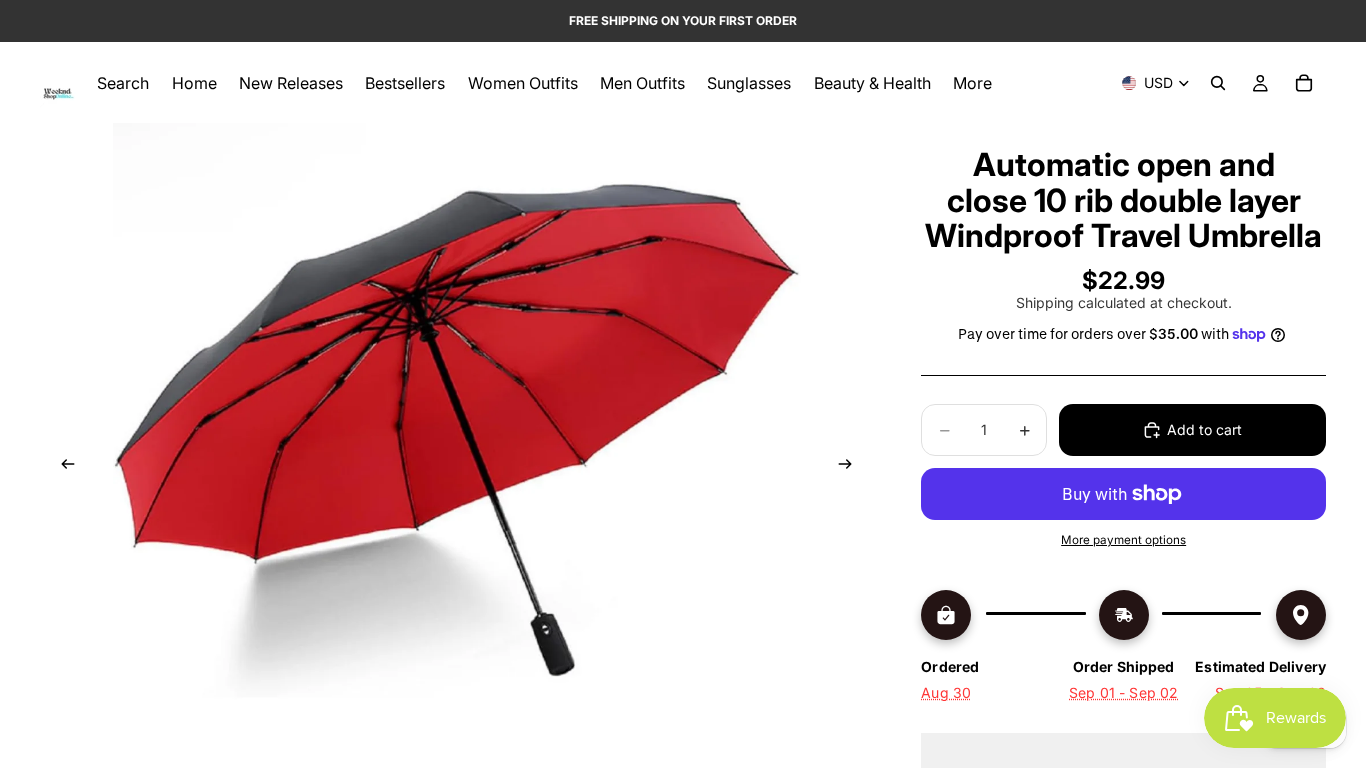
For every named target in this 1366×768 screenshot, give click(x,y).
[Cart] (1304, 83)
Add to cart (1204, 429)
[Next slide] (851, 467)
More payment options (1123, 540)
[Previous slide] (62, 467)
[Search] (1218, 83)
